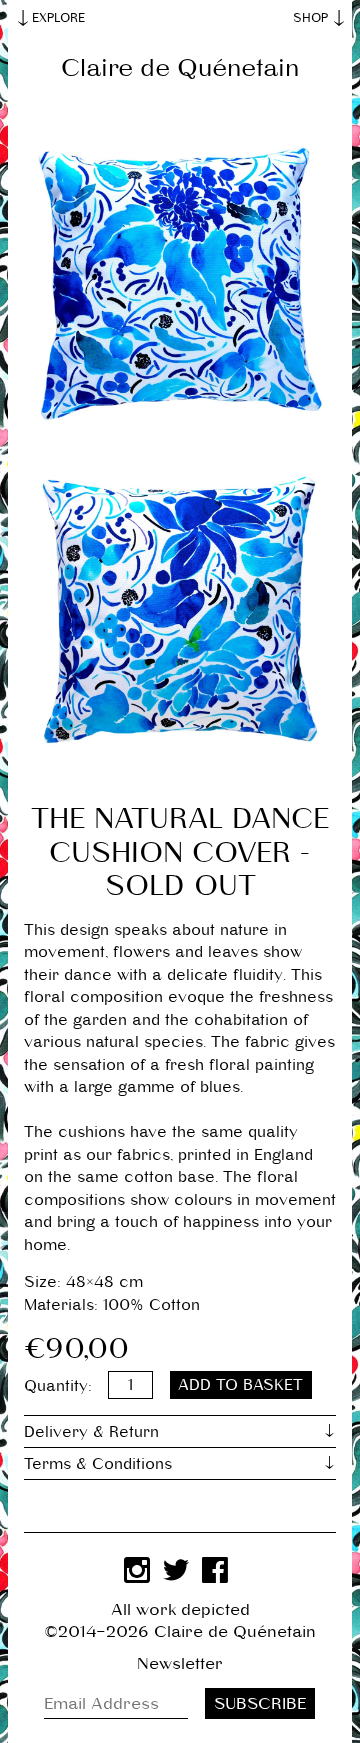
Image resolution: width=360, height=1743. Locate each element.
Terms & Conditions (98, 1463)
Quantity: (58, 1384)
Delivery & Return (91, 1431)
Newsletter (180, 1664)
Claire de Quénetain (180, 68)
